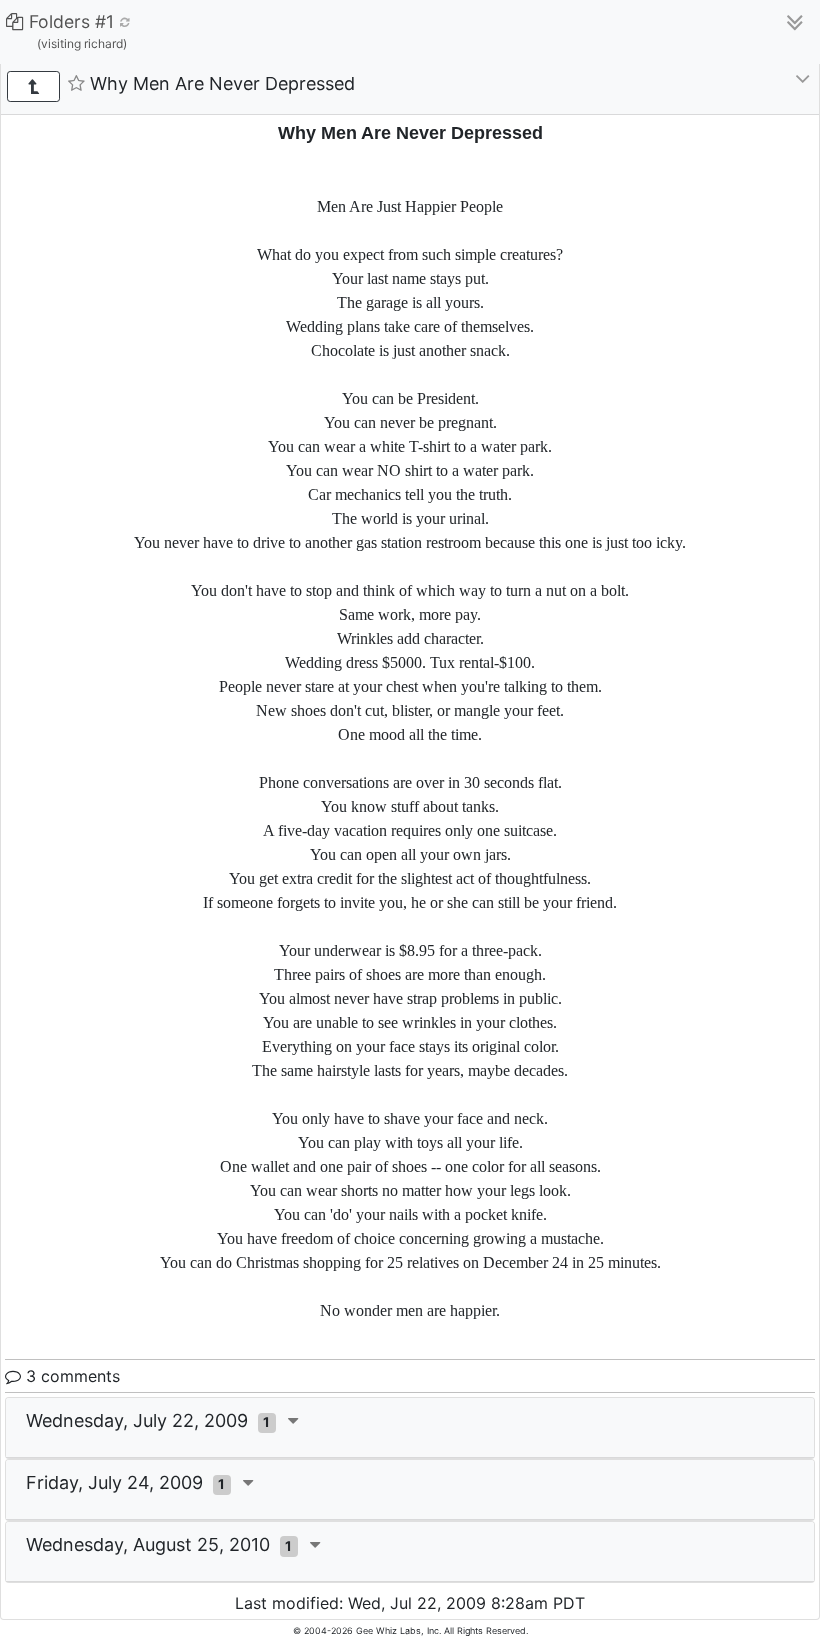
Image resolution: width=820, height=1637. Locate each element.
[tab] (410, 1428)
